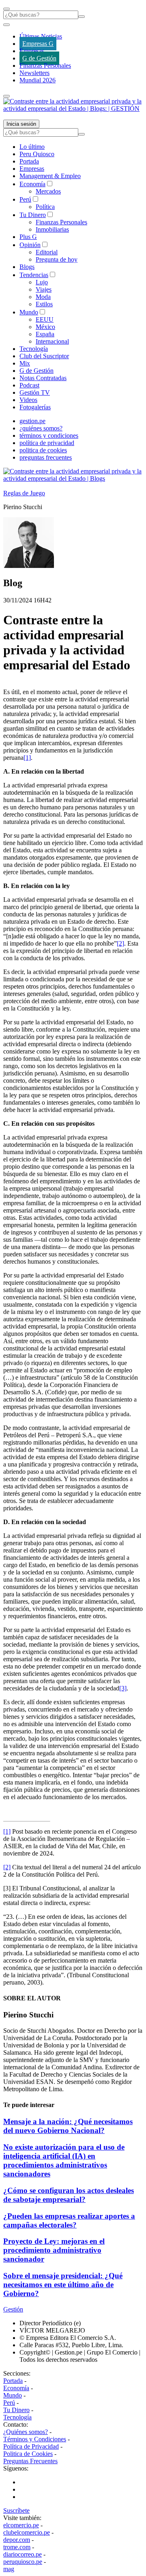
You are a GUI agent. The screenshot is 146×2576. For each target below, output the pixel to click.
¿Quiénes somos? (26, 2432)
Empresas (32, 51)
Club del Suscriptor (44, 356)
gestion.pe (32, 421)
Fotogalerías (35, 407)
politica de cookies (43, 450)
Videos (28, 400)
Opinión (30, 245)
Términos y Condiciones (35, 2439)
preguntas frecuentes (46, 457)
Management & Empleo (50, 176)
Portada (29, 161)
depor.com (17, 2540)
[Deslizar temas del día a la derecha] (6, 96)
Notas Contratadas (43, 378)
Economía (32, 184)
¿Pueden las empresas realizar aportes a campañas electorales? (69, 2220)
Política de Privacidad (31, 2446)
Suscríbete (16, 2510)
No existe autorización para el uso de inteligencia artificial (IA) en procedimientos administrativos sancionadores (64, 2160)
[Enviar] (82, 17)
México (45, 327)
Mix (25, 363)
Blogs (27, 267)
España (45, 334)
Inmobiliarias (52, 229)
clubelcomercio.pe (27, 2532)
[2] (120, 943)
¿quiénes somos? (41, 428)
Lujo (42, 282)
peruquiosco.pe (23, 2562)
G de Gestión (39, 58)
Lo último (32, 147)
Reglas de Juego (24, 493)
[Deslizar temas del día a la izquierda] (6, 25)
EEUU (45, 319)
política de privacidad (47, 443)
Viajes (44, 289)
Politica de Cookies (28, 2454)
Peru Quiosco (37, 154)
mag (9, 2569)
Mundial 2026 (38, 80)
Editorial (47, 252)
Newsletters (34, 73)
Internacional (52, 341)
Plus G (28, 237)
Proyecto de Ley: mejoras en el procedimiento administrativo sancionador (54, 2250)
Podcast (29, 385)
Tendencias (34, 275)
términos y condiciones (49, 435)
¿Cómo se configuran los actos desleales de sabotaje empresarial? (69, 2195)
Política (45, 207)
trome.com (17, 2547)
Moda (43, 297)
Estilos (44, 304)
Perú (25, 199)
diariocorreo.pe (23, 2554)
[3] (123, 1688)
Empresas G (38, 44)
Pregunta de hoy (57, 259)
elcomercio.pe (21, 2525)
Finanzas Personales (45, 66)
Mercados (48, 191)
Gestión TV (35, 392)
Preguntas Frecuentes (30, 2461)
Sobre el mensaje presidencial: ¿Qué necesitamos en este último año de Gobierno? (63, 2285)
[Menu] (6, 9)
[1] (27, 758)
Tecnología (34, 349)
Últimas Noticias (41, 36)
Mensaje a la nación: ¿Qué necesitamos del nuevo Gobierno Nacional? (68, 2126)
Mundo (29, 312)
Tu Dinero (33, 215)
